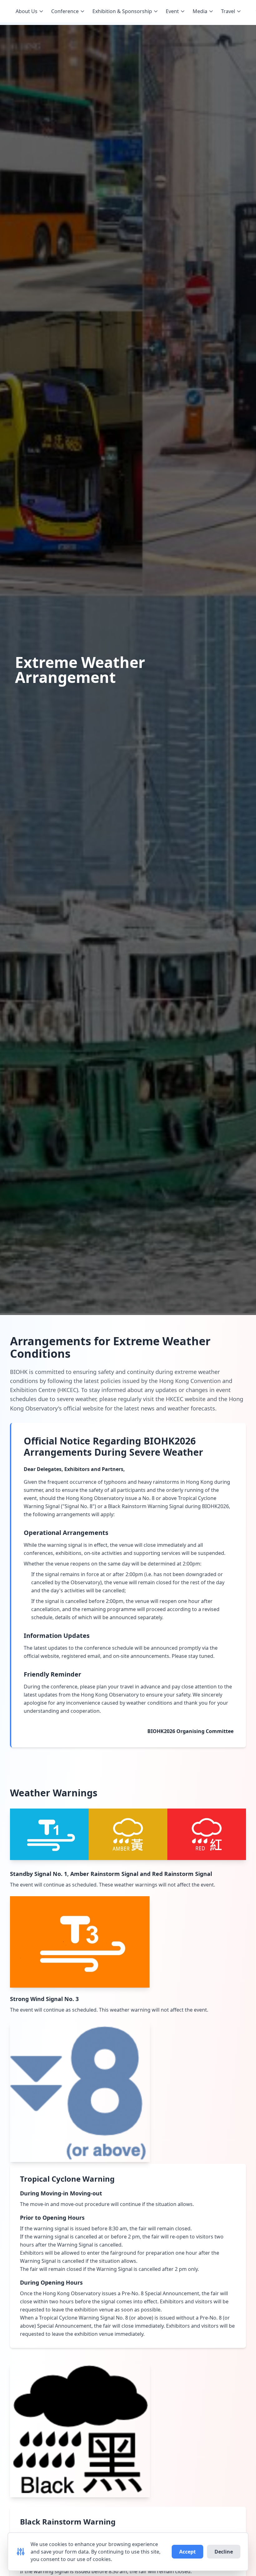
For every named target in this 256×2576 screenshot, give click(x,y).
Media (200, 11)
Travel (228, 11)
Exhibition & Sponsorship (122, 11)
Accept (187, 2552)
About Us (27, 11)
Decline (224, 2552)
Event (172, 11)
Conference (65, 11)
